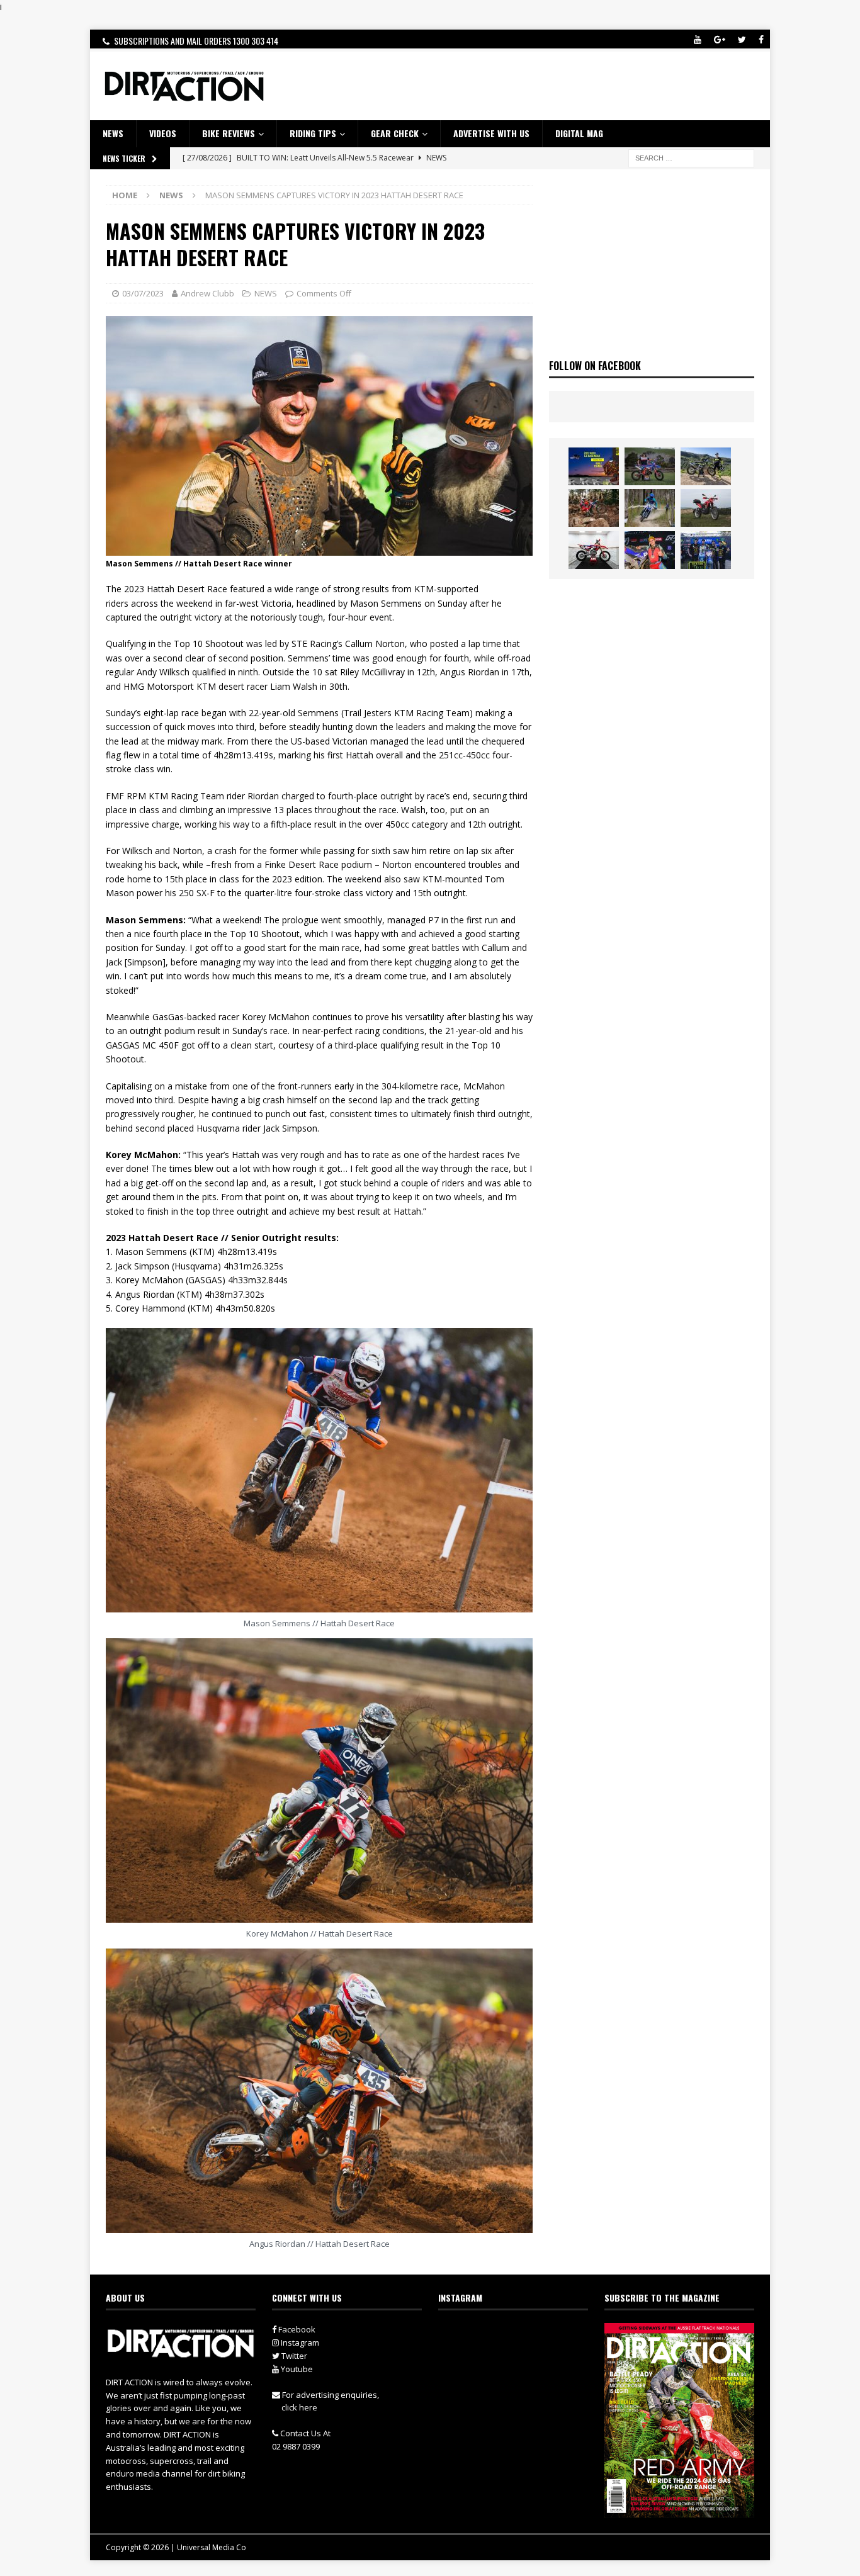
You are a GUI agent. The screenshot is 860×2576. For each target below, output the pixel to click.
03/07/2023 (143, 293)
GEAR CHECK (395, 133)
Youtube (296, 2369)
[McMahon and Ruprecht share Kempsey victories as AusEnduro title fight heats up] (650, 508)
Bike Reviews (229, 133)
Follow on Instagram (521, 2357)
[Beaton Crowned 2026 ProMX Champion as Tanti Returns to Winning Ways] (706, 550)
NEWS (113, 133)
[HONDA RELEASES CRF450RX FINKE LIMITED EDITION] (594, 550)
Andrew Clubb (207, 293)
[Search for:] (691, 157)
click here (299, 2407)
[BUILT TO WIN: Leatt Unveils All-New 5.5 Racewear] (594, 466)
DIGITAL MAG (579, 133)
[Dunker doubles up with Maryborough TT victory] (650, 550)
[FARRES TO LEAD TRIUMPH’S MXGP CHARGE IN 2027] (706, 466)
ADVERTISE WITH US (491, 133)
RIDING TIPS (313, 133)
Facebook (296, 2329)
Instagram (299, 2343)
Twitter (293, 2356)
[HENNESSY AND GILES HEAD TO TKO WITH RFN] (594, 508)
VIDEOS (163, 133)
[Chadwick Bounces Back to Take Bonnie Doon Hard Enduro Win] (650, 466)
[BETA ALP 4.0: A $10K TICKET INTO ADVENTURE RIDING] (706, 508)
